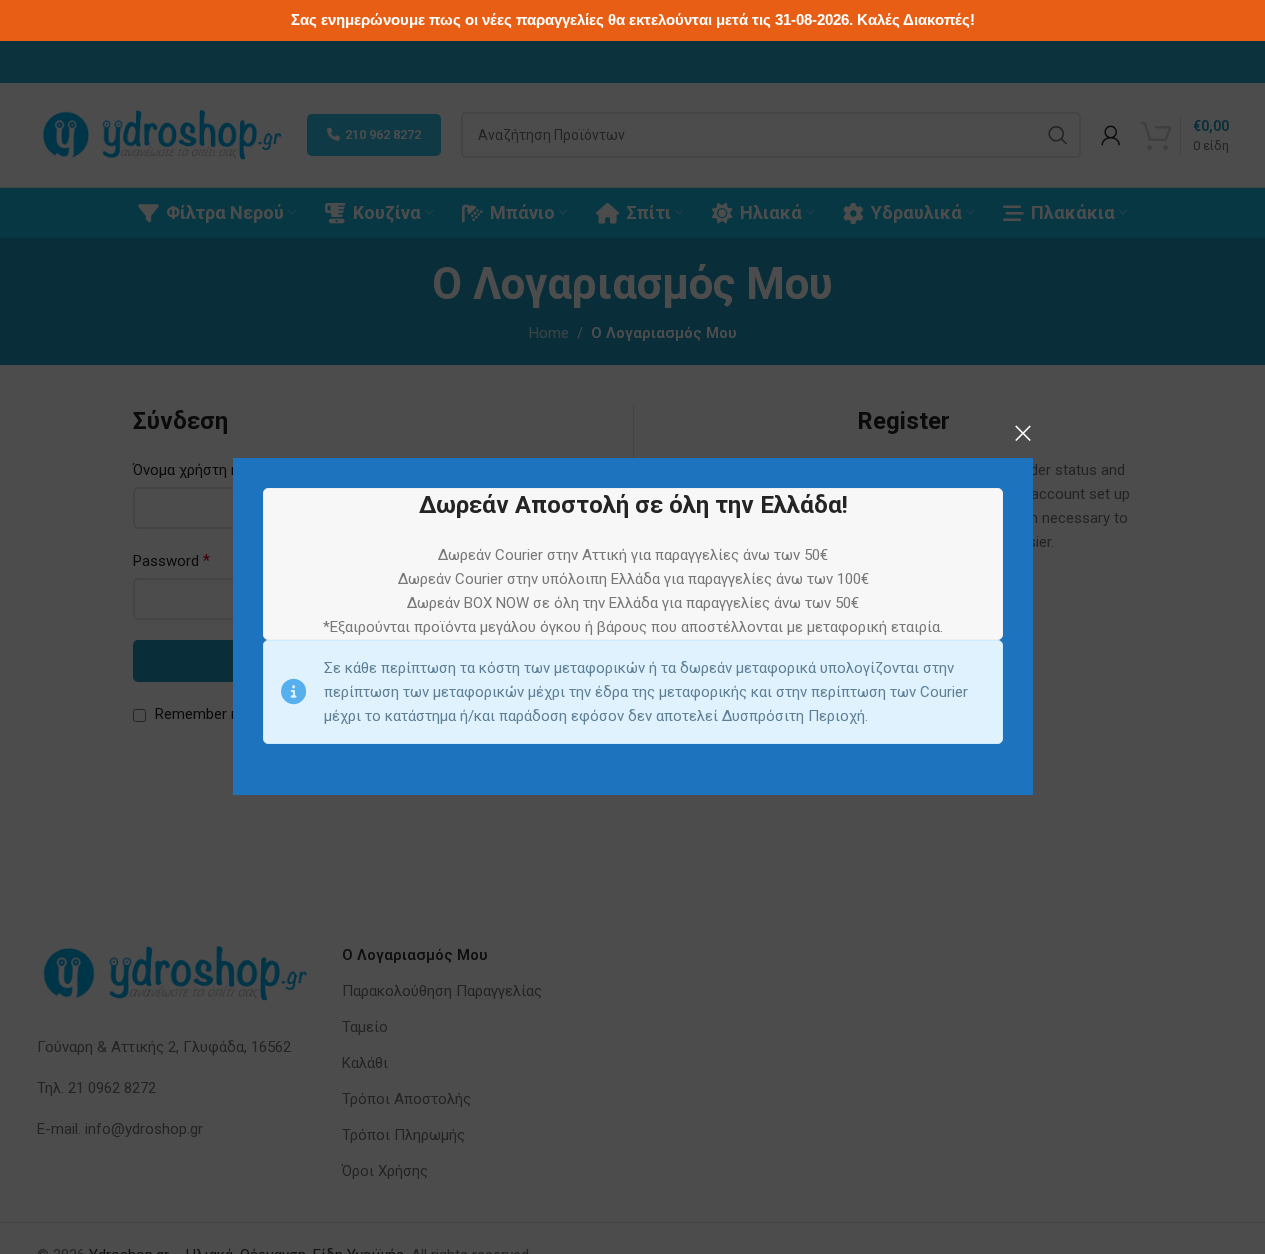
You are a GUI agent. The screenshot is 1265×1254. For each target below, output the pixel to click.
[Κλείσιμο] (1023, 433)
